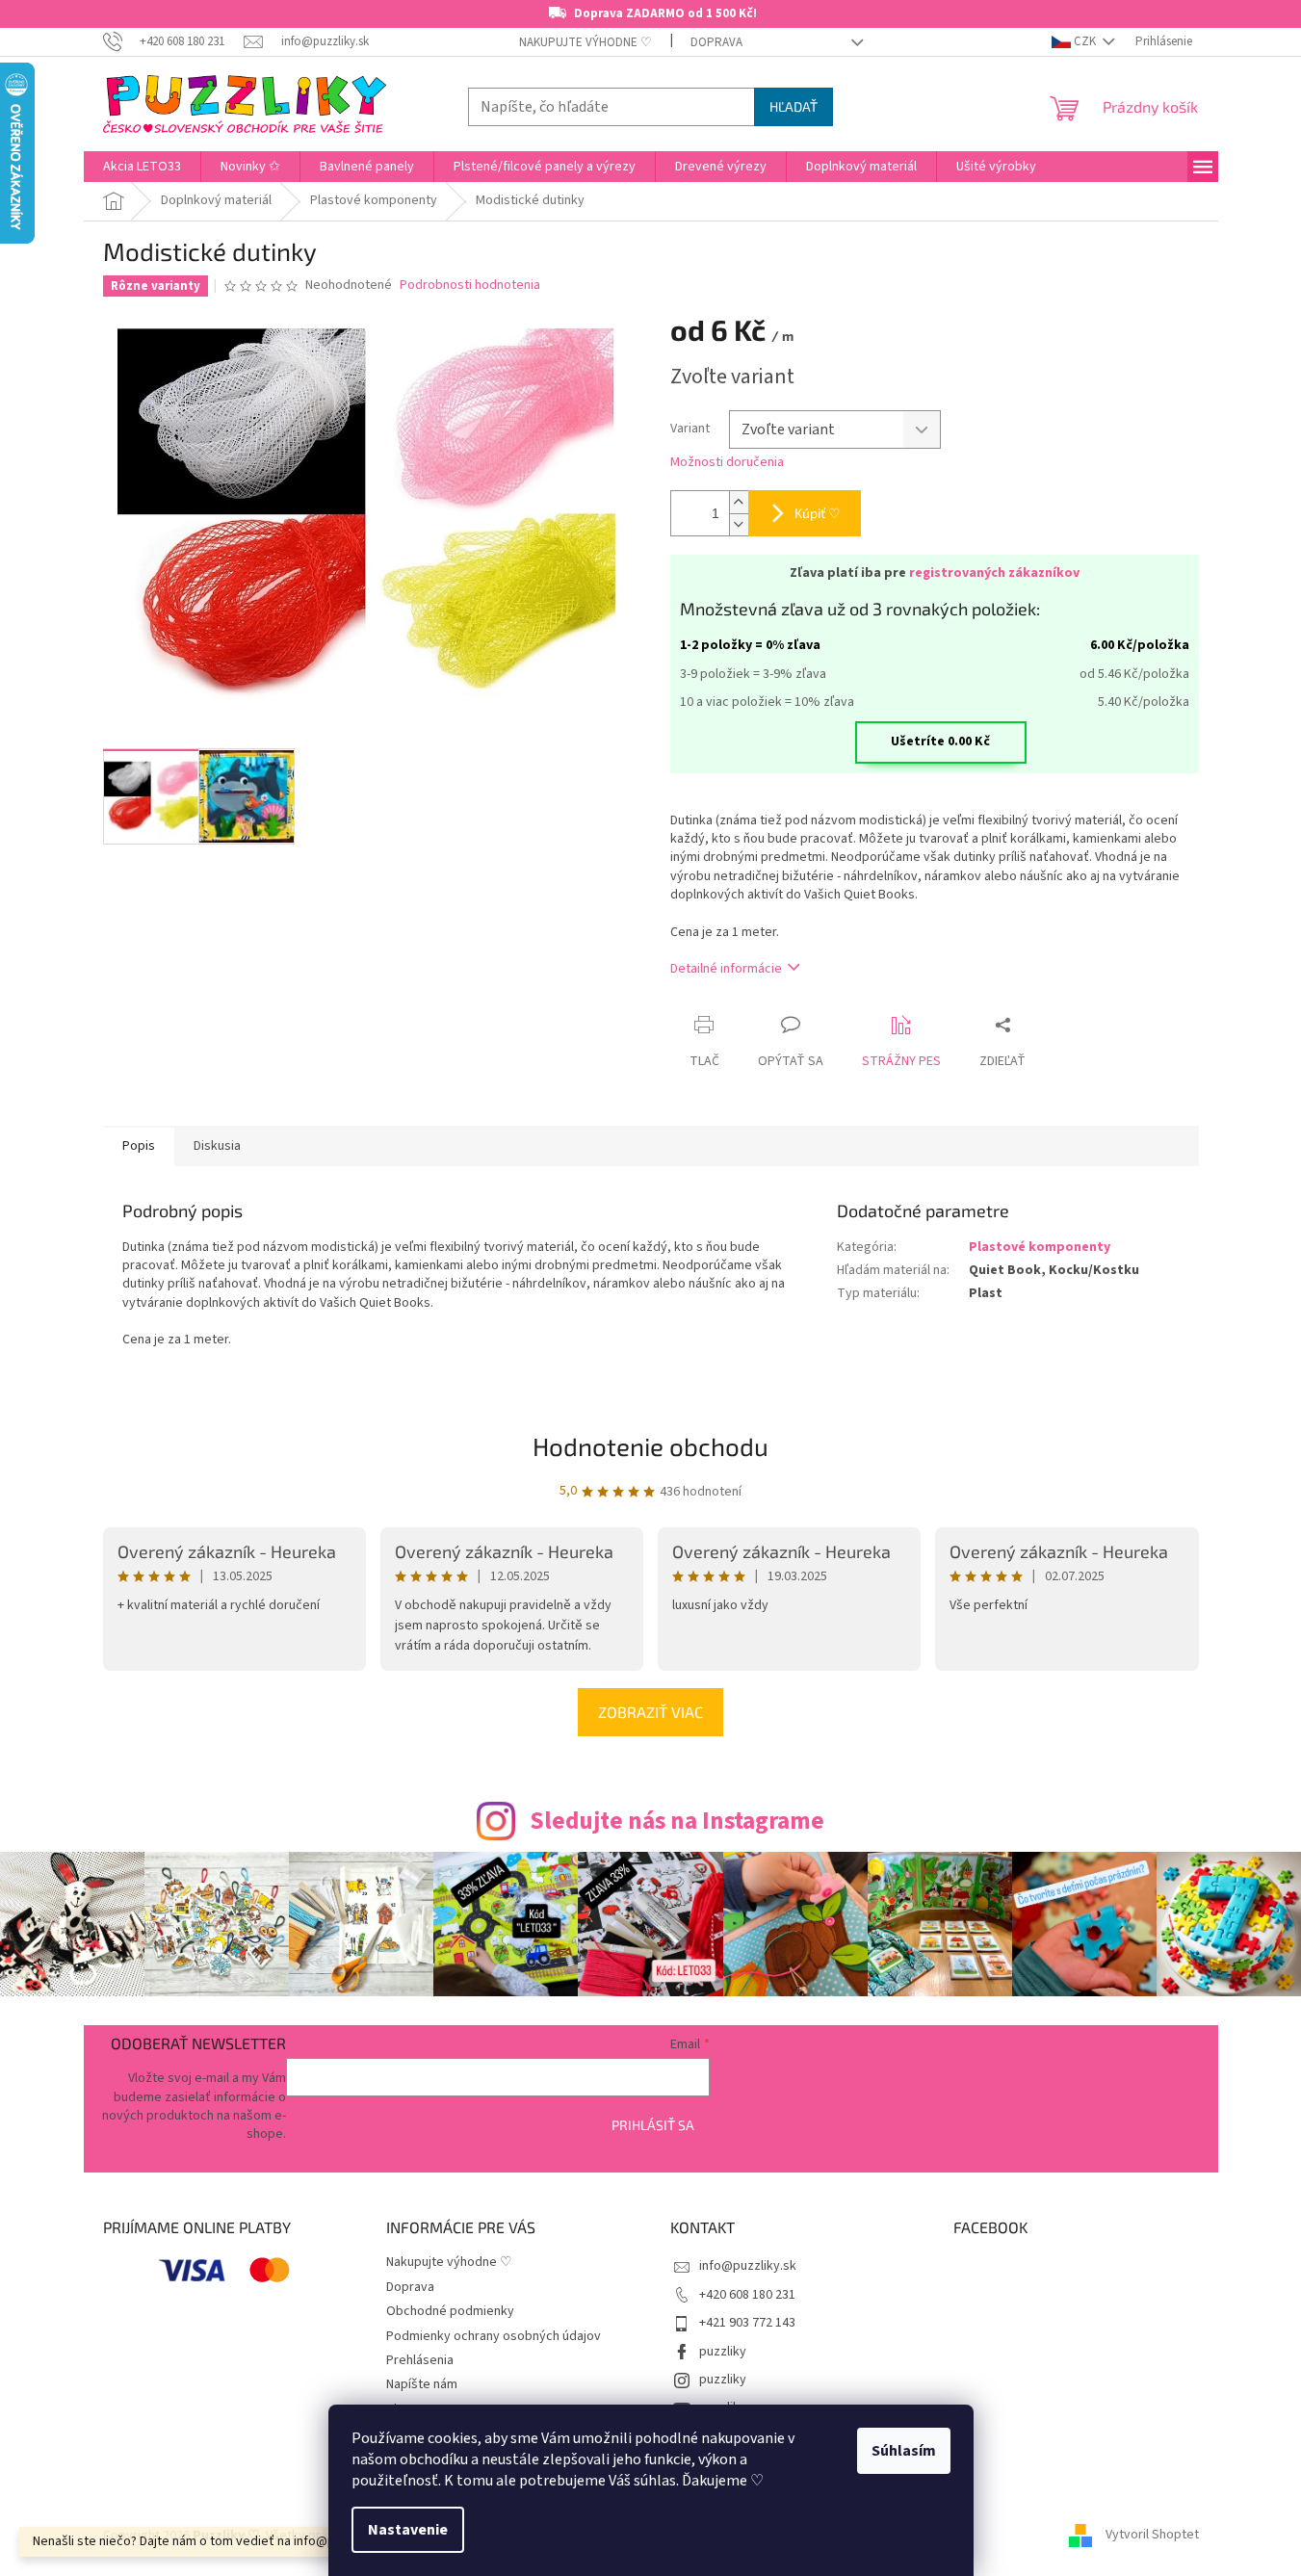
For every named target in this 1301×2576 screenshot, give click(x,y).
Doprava (716, 42)
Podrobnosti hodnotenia (470, 286)
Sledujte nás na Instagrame (677, 1821)
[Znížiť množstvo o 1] (739, 524)
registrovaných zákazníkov (994, 573)
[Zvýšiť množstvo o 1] (739, 502)
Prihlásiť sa (653, 2125)
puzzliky (723, 2352)
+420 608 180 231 (747, 2295)
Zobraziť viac (650, 1712)
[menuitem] (142, 167)
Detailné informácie (726, 969)
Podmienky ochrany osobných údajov (494, 2336)
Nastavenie (408, 2530)
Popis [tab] (139, 1146)
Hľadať (794, 106)
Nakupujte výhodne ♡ (585, 42)
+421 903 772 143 (747, 2323)
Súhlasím (904, 2451)
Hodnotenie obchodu (650, 1446)
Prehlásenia (420, 2360)
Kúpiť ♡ (818, 513)
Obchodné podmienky (450, 2311)
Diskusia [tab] (217, 1146)
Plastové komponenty (1040, 1247)
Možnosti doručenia (727, 463)
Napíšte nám (422, 2384)
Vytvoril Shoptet (1152, 2536)
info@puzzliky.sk (748, 2266)
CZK (1085, 41)
